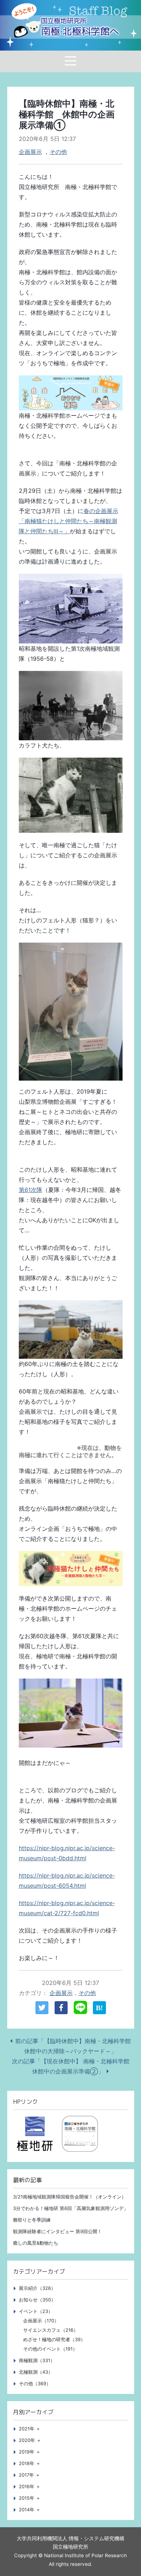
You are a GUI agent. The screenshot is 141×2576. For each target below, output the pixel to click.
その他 (58, 152)
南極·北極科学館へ (80, 27)
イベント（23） (36, 2311)
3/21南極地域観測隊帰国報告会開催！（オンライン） (70, 2197)
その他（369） (35, 2384)
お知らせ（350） (37, 2300)
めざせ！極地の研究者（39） (54, 2340)
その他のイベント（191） (50, 2349)
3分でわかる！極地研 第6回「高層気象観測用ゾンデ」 (71, 2208)
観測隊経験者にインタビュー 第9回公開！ (57, 2232)
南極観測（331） (37, 2360)
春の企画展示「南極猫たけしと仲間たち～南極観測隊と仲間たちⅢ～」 (69, 521)
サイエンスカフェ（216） (51, 2330)
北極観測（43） (36, 2372)
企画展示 (30, 152)
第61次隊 (31, 1190)
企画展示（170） (41, 2321)
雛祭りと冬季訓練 (32, 2220)
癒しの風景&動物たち (36, 2243)
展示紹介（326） (37, 2288)
